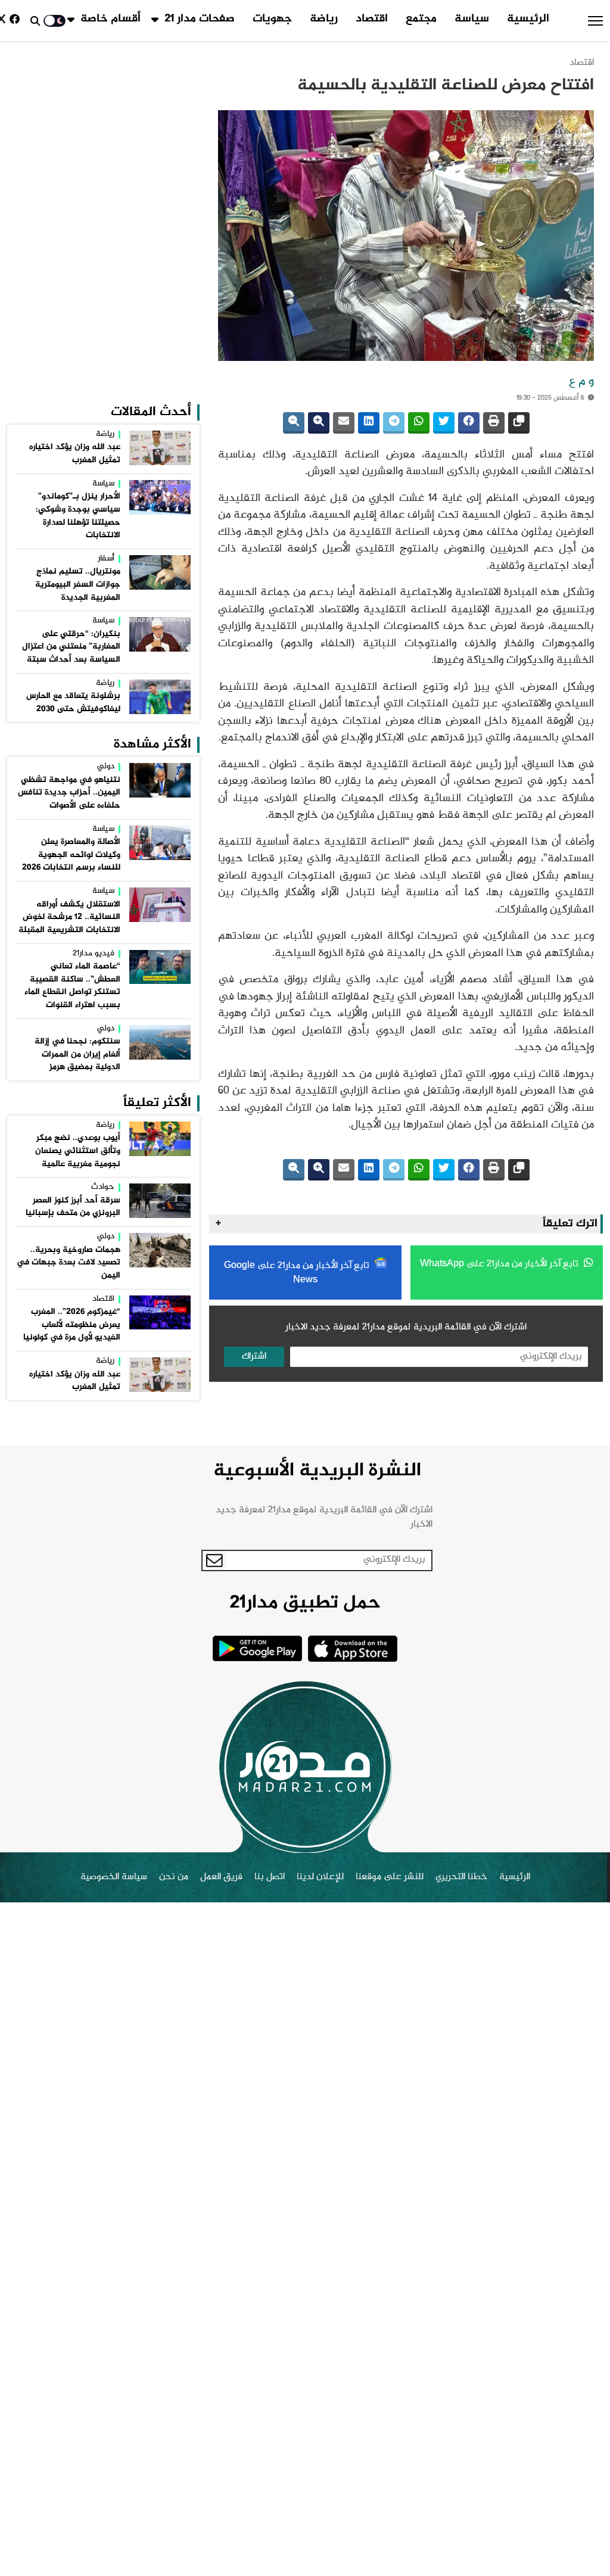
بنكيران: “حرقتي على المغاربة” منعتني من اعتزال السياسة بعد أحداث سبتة (71, 647)
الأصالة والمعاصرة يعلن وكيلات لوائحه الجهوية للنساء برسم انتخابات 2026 (71, 855)
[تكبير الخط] (319, 423)
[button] (595, 21)
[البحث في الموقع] (35, 21)
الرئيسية (528, 19)
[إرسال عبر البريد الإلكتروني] (344, 423)
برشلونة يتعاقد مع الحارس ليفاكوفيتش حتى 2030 (73, 703)
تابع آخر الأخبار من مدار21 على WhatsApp (500, 1264)
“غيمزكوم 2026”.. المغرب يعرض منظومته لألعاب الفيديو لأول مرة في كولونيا (72, 1325)
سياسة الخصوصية (114, 1877)
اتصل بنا (270, 1877)
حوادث (103, 1188)
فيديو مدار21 (94, 954)
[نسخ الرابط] (519, 423)
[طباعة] (494, 423)
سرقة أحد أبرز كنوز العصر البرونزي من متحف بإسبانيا (73, 1207)
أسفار (106, 559)
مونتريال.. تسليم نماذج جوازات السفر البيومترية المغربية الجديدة (78, 585)
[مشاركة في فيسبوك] (469, 423)
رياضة (324, 19)
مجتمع (421, 19)
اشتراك (254, 1356)
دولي (106, 767)
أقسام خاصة (111, 19)
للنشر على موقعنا (390, 1877)
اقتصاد (372, 19)
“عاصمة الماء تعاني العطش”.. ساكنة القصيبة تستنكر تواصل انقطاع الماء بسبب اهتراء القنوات (72, 986)
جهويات (272, 19)
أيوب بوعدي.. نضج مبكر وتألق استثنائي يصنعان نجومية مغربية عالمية (78, 1151)
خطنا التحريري (461, 1877)
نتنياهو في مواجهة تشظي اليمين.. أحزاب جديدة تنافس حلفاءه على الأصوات (69, 793)
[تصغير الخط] (294, 423)
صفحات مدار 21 (200, 19)
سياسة (472, 19)
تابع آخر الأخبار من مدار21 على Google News (298, 1273)
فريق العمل (221, 1877)
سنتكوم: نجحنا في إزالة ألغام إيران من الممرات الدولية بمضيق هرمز (77, 1055)
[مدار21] (305, 1767)
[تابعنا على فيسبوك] (17, 21)
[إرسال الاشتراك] (214, 1560)
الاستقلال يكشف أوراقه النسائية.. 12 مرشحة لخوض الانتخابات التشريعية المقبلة (69, 918)
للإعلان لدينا (320, 1877)
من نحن (174, 1877)
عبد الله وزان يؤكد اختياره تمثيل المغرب (75, 454)
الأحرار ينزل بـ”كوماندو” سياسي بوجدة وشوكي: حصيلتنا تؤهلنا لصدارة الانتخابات (78, 516)
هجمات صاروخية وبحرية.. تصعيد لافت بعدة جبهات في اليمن (69, 1263)
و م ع (581, 382)
